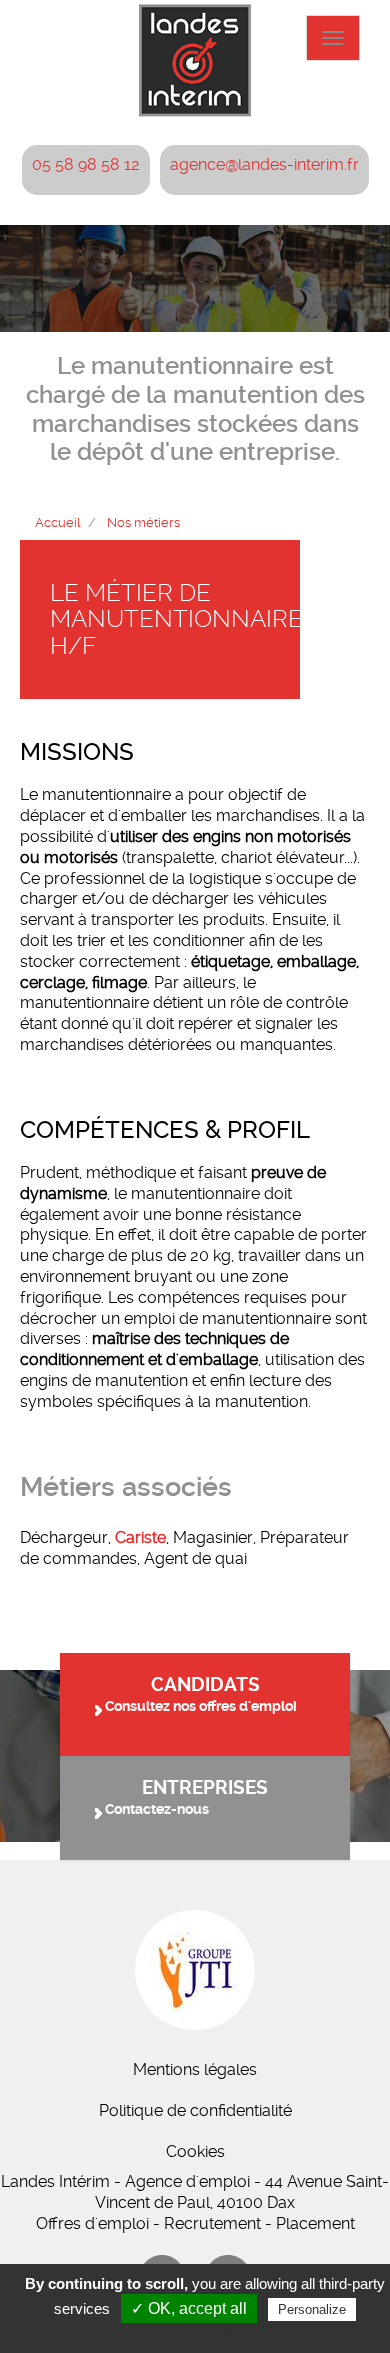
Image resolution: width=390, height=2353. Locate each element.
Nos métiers (143, 522)
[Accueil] (195, 60)
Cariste (140, 1537)
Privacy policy (205, 2334)
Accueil (57, 522)
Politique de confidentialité (195, 2110)
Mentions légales (195, 2069)
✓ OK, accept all (189, 2308)
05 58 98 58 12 (86, 164)
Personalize (312, 2309)
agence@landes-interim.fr (264, 164)
